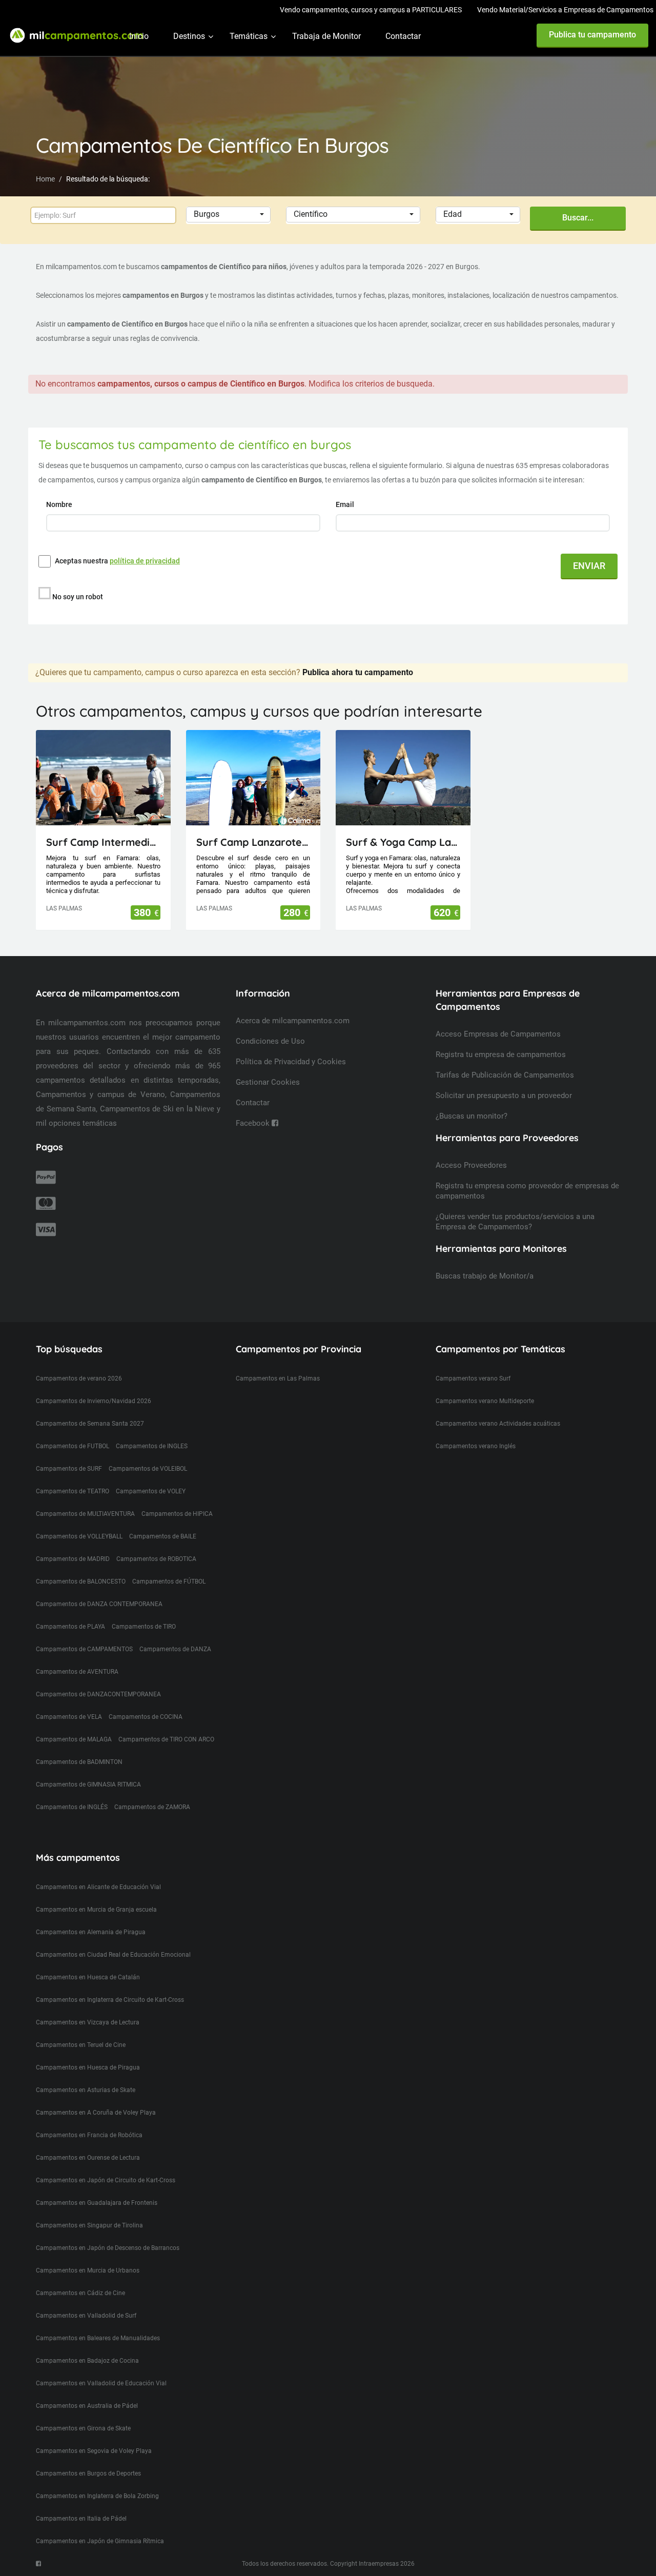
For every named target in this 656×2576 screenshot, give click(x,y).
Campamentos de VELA (69, 1717)
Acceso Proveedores (471, 1165)
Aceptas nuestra (117, 561)
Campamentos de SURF (69, 1469)
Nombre (60, 504)
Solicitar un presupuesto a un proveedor (504, 1096)
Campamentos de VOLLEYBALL (79, 1536)
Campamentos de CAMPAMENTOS (84, 1649)
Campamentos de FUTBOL (73, 1446)
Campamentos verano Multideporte (485, 1401)
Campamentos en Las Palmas (278, 1378)
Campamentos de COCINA (146, 1717)
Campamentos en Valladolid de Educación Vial (101, 2383)
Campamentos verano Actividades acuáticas (498, 1424)
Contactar (403, 36)
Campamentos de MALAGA (74, 1739)
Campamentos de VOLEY (151, 1491)
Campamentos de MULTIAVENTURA (85, 1514)
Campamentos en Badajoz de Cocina (87, 2361)
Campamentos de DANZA (175, 1649)
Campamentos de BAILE (163, 1536)
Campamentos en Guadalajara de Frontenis (97, 2203)
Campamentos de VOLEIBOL (148, 1469)
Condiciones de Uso (270, 1041)
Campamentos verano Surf (473, 1378)
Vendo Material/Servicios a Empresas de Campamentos (565, 10)
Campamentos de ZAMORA (152, 1807)
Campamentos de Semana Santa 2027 (90, 1424)
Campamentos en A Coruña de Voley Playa (96, 2113)
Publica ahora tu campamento (358, 672)
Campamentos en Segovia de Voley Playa (94, 2451)
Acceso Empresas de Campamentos (498, 1034)
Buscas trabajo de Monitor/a (485, 1276)
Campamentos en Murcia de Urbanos (88, 2270)
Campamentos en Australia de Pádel (87, 2406)
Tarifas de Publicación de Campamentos (505, 1075)
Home (45, 179)
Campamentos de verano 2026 (79, 1378)
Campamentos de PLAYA (70, 1627)
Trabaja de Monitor (326, 36)
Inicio (139, 36)
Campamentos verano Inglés (476, 1446)
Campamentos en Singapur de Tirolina (89, 2225)
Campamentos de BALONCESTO (81, 1581)
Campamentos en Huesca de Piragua (88, 2067)
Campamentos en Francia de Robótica (89, 2135)
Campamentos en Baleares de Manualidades (98, 2338)
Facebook (254, 1123)
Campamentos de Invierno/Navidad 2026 (94, 1401)
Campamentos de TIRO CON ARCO (166, 1739)
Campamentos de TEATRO (73, 1491)
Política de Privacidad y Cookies (291, 1062)
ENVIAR (589, 566)
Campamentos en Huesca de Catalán (88, 1977)
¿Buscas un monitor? (471, 1116)
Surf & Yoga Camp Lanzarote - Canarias (403, 842)
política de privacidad (145, 561)
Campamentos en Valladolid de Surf (86, 2316)
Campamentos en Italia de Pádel (81, 2519)
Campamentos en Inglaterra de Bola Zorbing (97, 2496)
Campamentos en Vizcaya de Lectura (88, 2022)
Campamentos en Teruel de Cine (81, 2045)
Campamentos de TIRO (144, 1627)
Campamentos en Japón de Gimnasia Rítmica (100, 2541)
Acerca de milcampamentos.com (293, 1021)
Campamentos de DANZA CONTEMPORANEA (99, 1604)
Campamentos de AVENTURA (77, 1672)
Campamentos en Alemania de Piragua (91, 1932)
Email (346, 504)
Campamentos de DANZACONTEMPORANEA (98, 1694)
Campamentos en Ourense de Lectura (88, 2158)
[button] (228, 215)
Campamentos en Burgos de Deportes (88, 2473)
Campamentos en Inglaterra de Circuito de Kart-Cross (110, 2000)
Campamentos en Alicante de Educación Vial (98, 1887)
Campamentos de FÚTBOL (169, 1581)
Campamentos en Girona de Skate (83, 2428)
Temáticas (249, 36)
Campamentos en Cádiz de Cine (80, 2293)
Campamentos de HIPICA (177, 1514)
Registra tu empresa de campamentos (501, 1054)
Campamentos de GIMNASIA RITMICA (88, 1784)
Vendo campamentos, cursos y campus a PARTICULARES (371, 10)
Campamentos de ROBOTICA (156, 1559)
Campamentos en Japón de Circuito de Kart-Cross (106, 2180)
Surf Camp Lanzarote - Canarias (253, 842)
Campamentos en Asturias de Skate (86, 2090)
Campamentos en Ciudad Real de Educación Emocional (113, 1955)
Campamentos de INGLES (152, 1446)
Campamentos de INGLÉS (72, 1807)
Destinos (189, 36)
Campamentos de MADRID (73, 1559)
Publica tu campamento (592, 35)
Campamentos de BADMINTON (79, 1762)
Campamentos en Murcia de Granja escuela (96, 1910)
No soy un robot (78, 597)
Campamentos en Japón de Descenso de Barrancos (108, 2248)
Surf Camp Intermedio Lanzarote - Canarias (103, 842)
